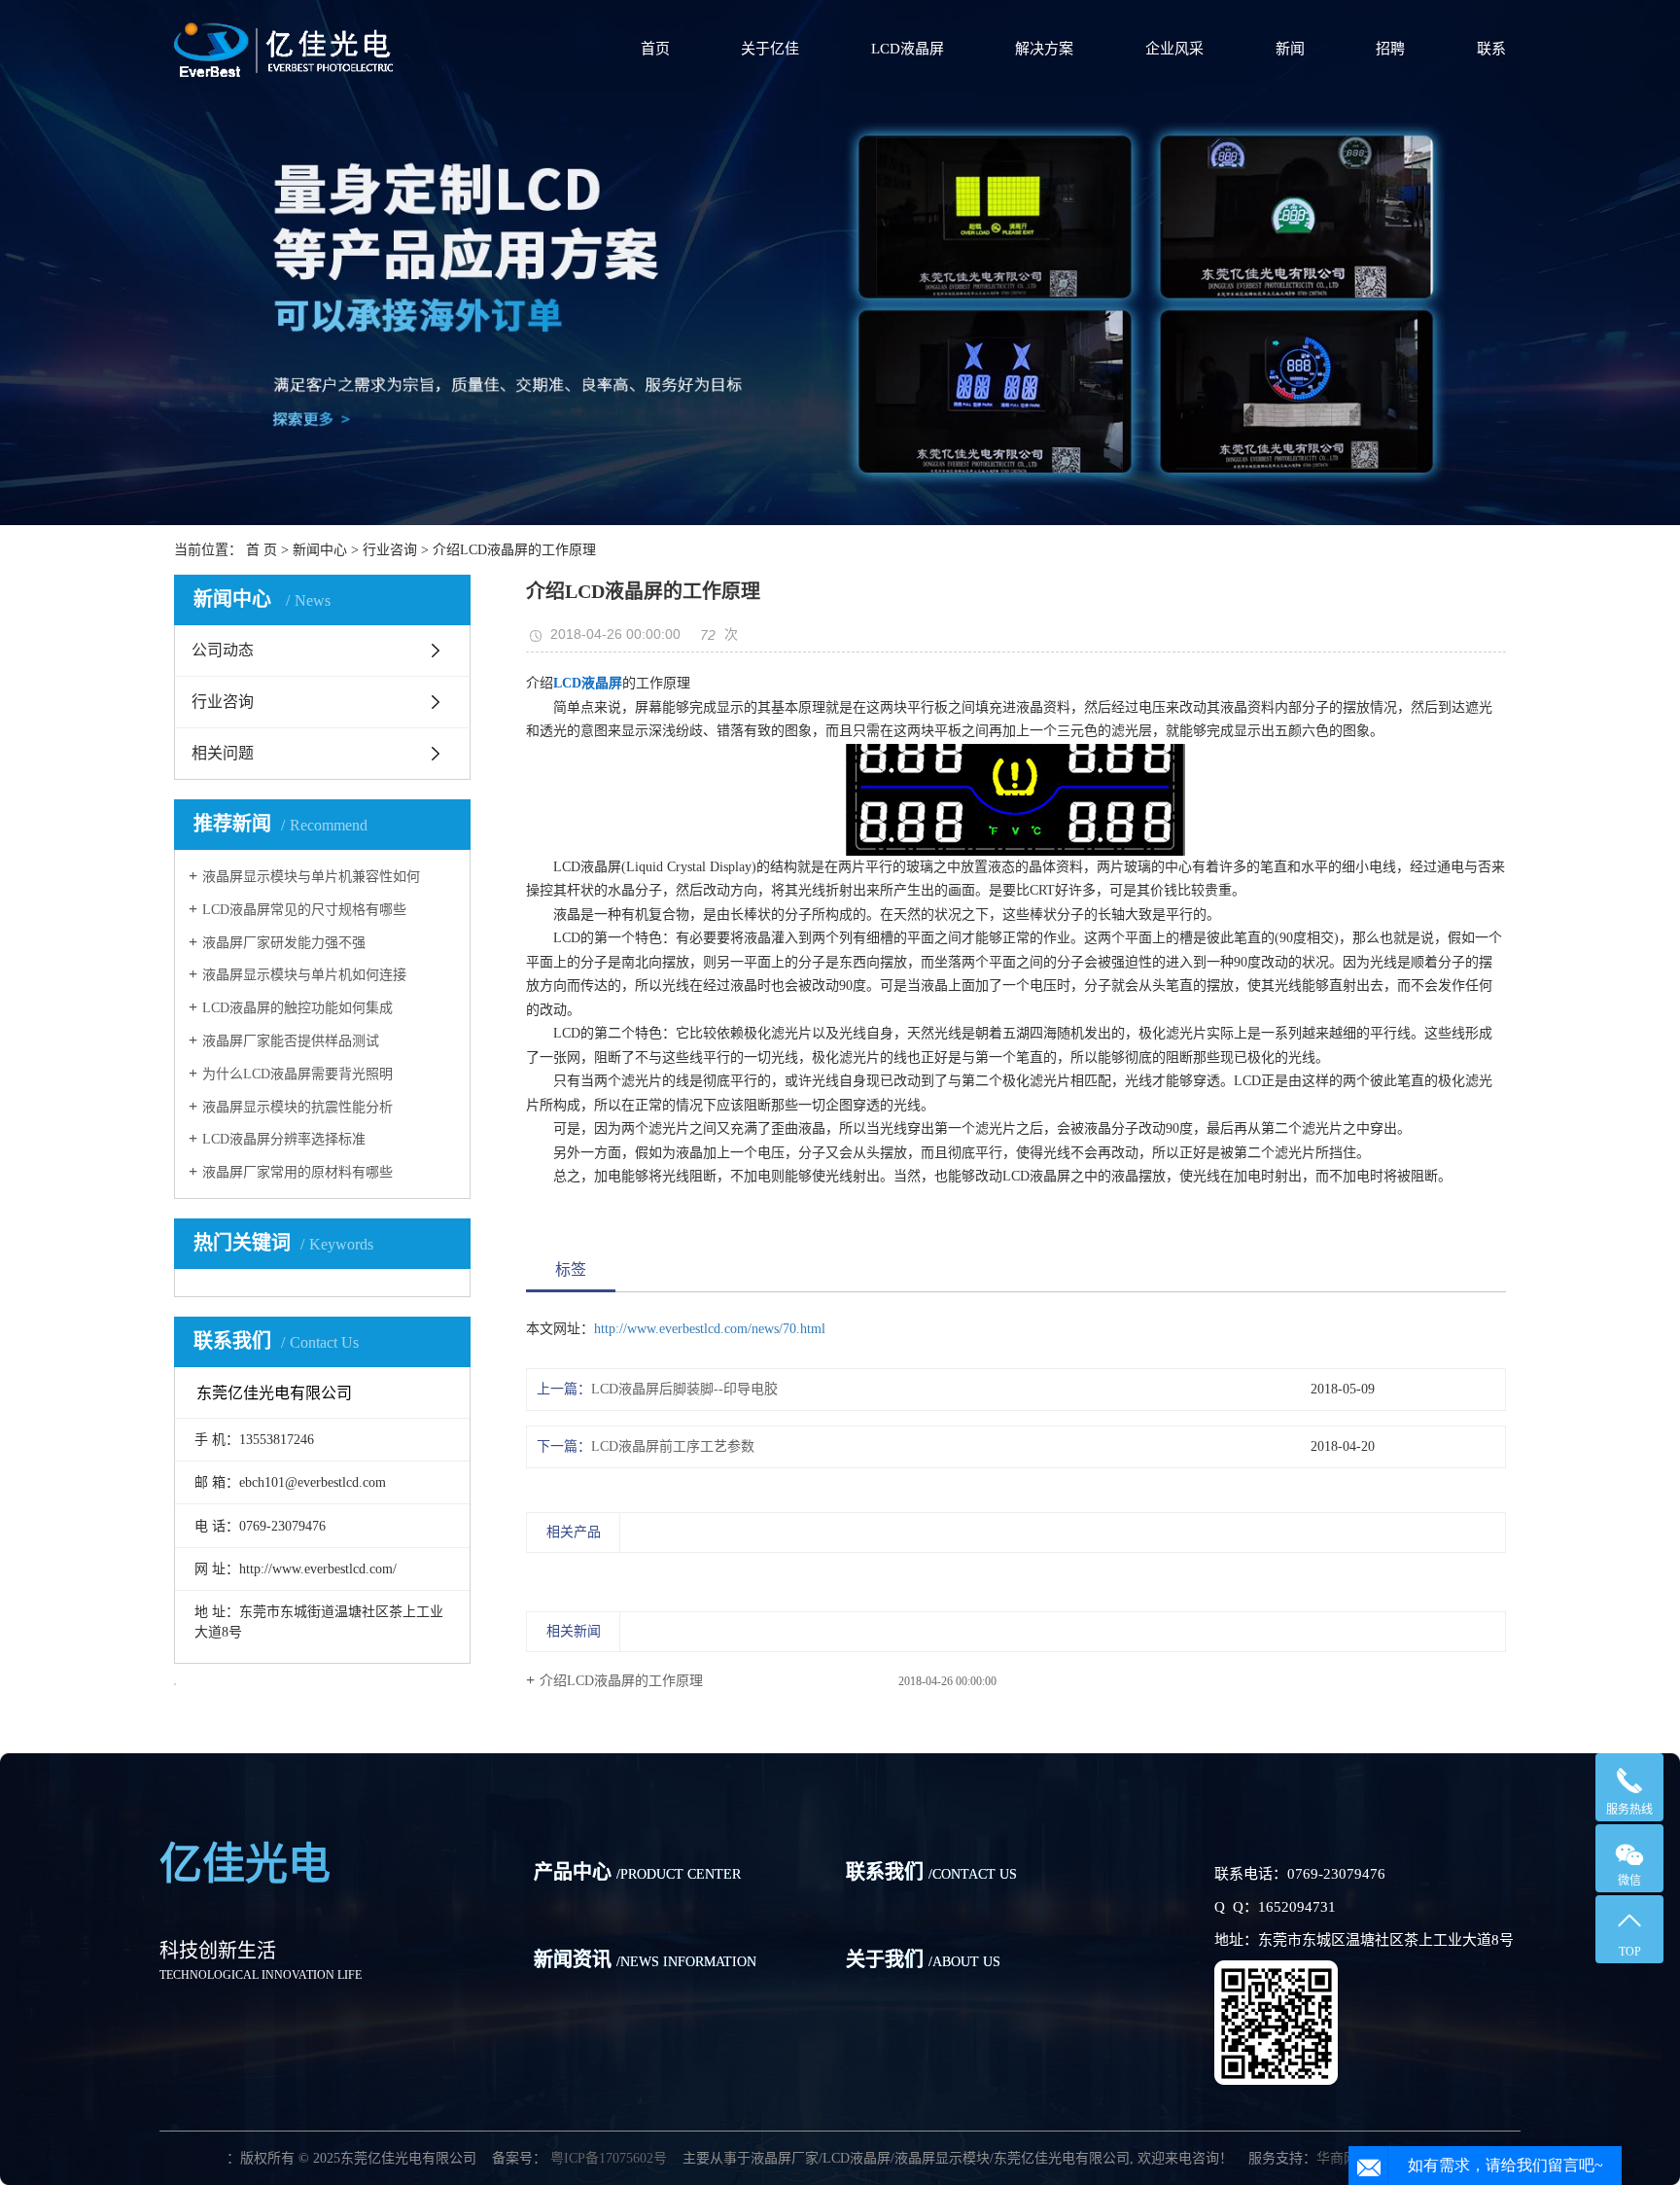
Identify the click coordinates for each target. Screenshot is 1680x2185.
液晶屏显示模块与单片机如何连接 (304, 975)
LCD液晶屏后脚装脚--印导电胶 (684, 1389)
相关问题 (223, 753)
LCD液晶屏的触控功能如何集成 (297, 1008)
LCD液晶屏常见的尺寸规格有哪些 (304, 910)
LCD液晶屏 (908, 49)
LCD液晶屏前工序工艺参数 (673, 1446)
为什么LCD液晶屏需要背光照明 (297, 1074)
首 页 (262, 550)
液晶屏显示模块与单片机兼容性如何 (311, 877)
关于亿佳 (770, 49)
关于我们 (923, 1959)
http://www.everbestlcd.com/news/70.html (710, 1329)
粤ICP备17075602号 (607, 2158)
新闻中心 (320, 550)
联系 (1491, 49)
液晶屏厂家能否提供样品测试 (291, 1041)
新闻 (1290, 49)
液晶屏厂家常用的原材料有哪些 (297, 1172)
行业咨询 (390, 550)
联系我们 (931, 1872)
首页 (655, 49)
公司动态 (223, 650)
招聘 (1390, 49)
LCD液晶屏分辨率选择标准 (284, 1139)
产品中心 (637, 1872)
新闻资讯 (645, 1959)
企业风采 (1174, 49)
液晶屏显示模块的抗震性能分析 (297, 1107)
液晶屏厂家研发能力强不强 (284, 943)
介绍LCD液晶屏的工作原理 (621, 1681)
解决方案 (1044, 49)
